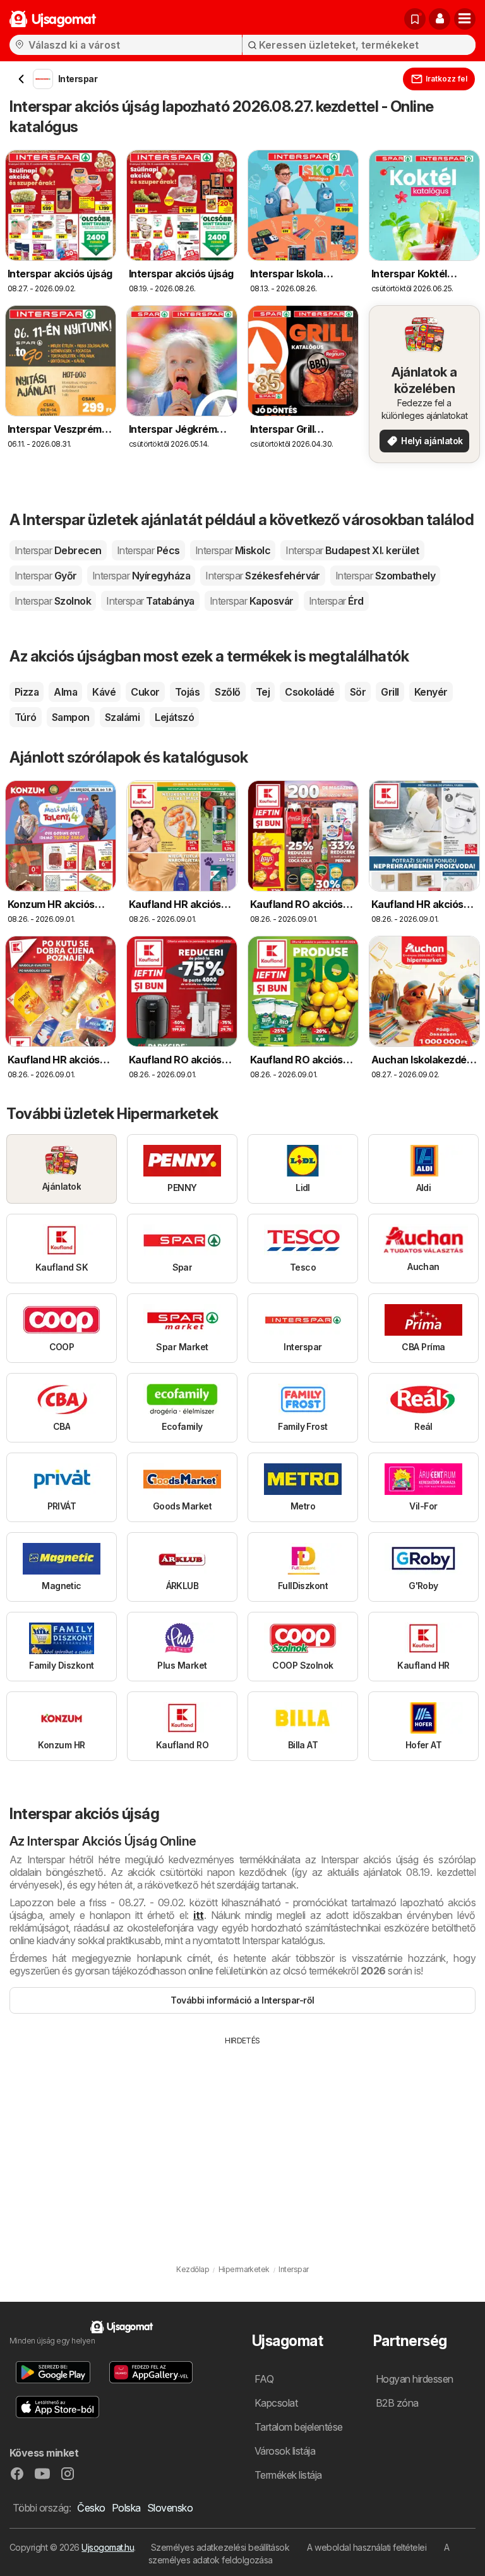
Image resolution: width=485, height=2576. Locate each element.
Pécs (148, 550)
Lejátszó (174, 717)
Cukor (145, 692)
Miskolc (233, 550)
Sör (358, 692)
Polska (126, 2508)
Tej (263, 692)
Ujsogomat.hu (108, 2547)
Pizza (27, 692)
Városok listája (285, 2451)
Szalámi (122, 717)
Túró (26, 717)
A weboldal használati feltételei (367, 2547)
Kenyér (431, 692)
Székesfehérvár (263, 576)
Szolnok (53, 601)
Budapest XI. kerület (352, 550)
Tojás (187, 692)
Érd (336, 601)
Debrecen (58, 550)
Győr (46, 576)
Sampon (71, 717)
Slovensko (170, 2508)
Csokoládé (309, 692)
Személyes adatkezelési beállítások (220, 2547)
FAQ (264, 2379)
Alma (65, 692)
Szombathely (385, 576)
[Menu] (465, 19)
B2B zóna (397, 2403)
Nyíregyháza (141, 576)
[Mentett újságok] (415, 19)
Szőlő (227, 692)
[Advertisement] (242, 2141)
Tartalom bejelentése (299, 2427)
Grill (390, 692)
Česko (91, 2508)
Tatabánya (150, 601)
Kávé (104, 692)
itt (198, 1915)
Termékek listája (288, 2475)
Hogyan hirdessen (415, 2379)
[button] (440, 19)
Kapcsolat (276, 2403)
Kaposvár (252, 601)
